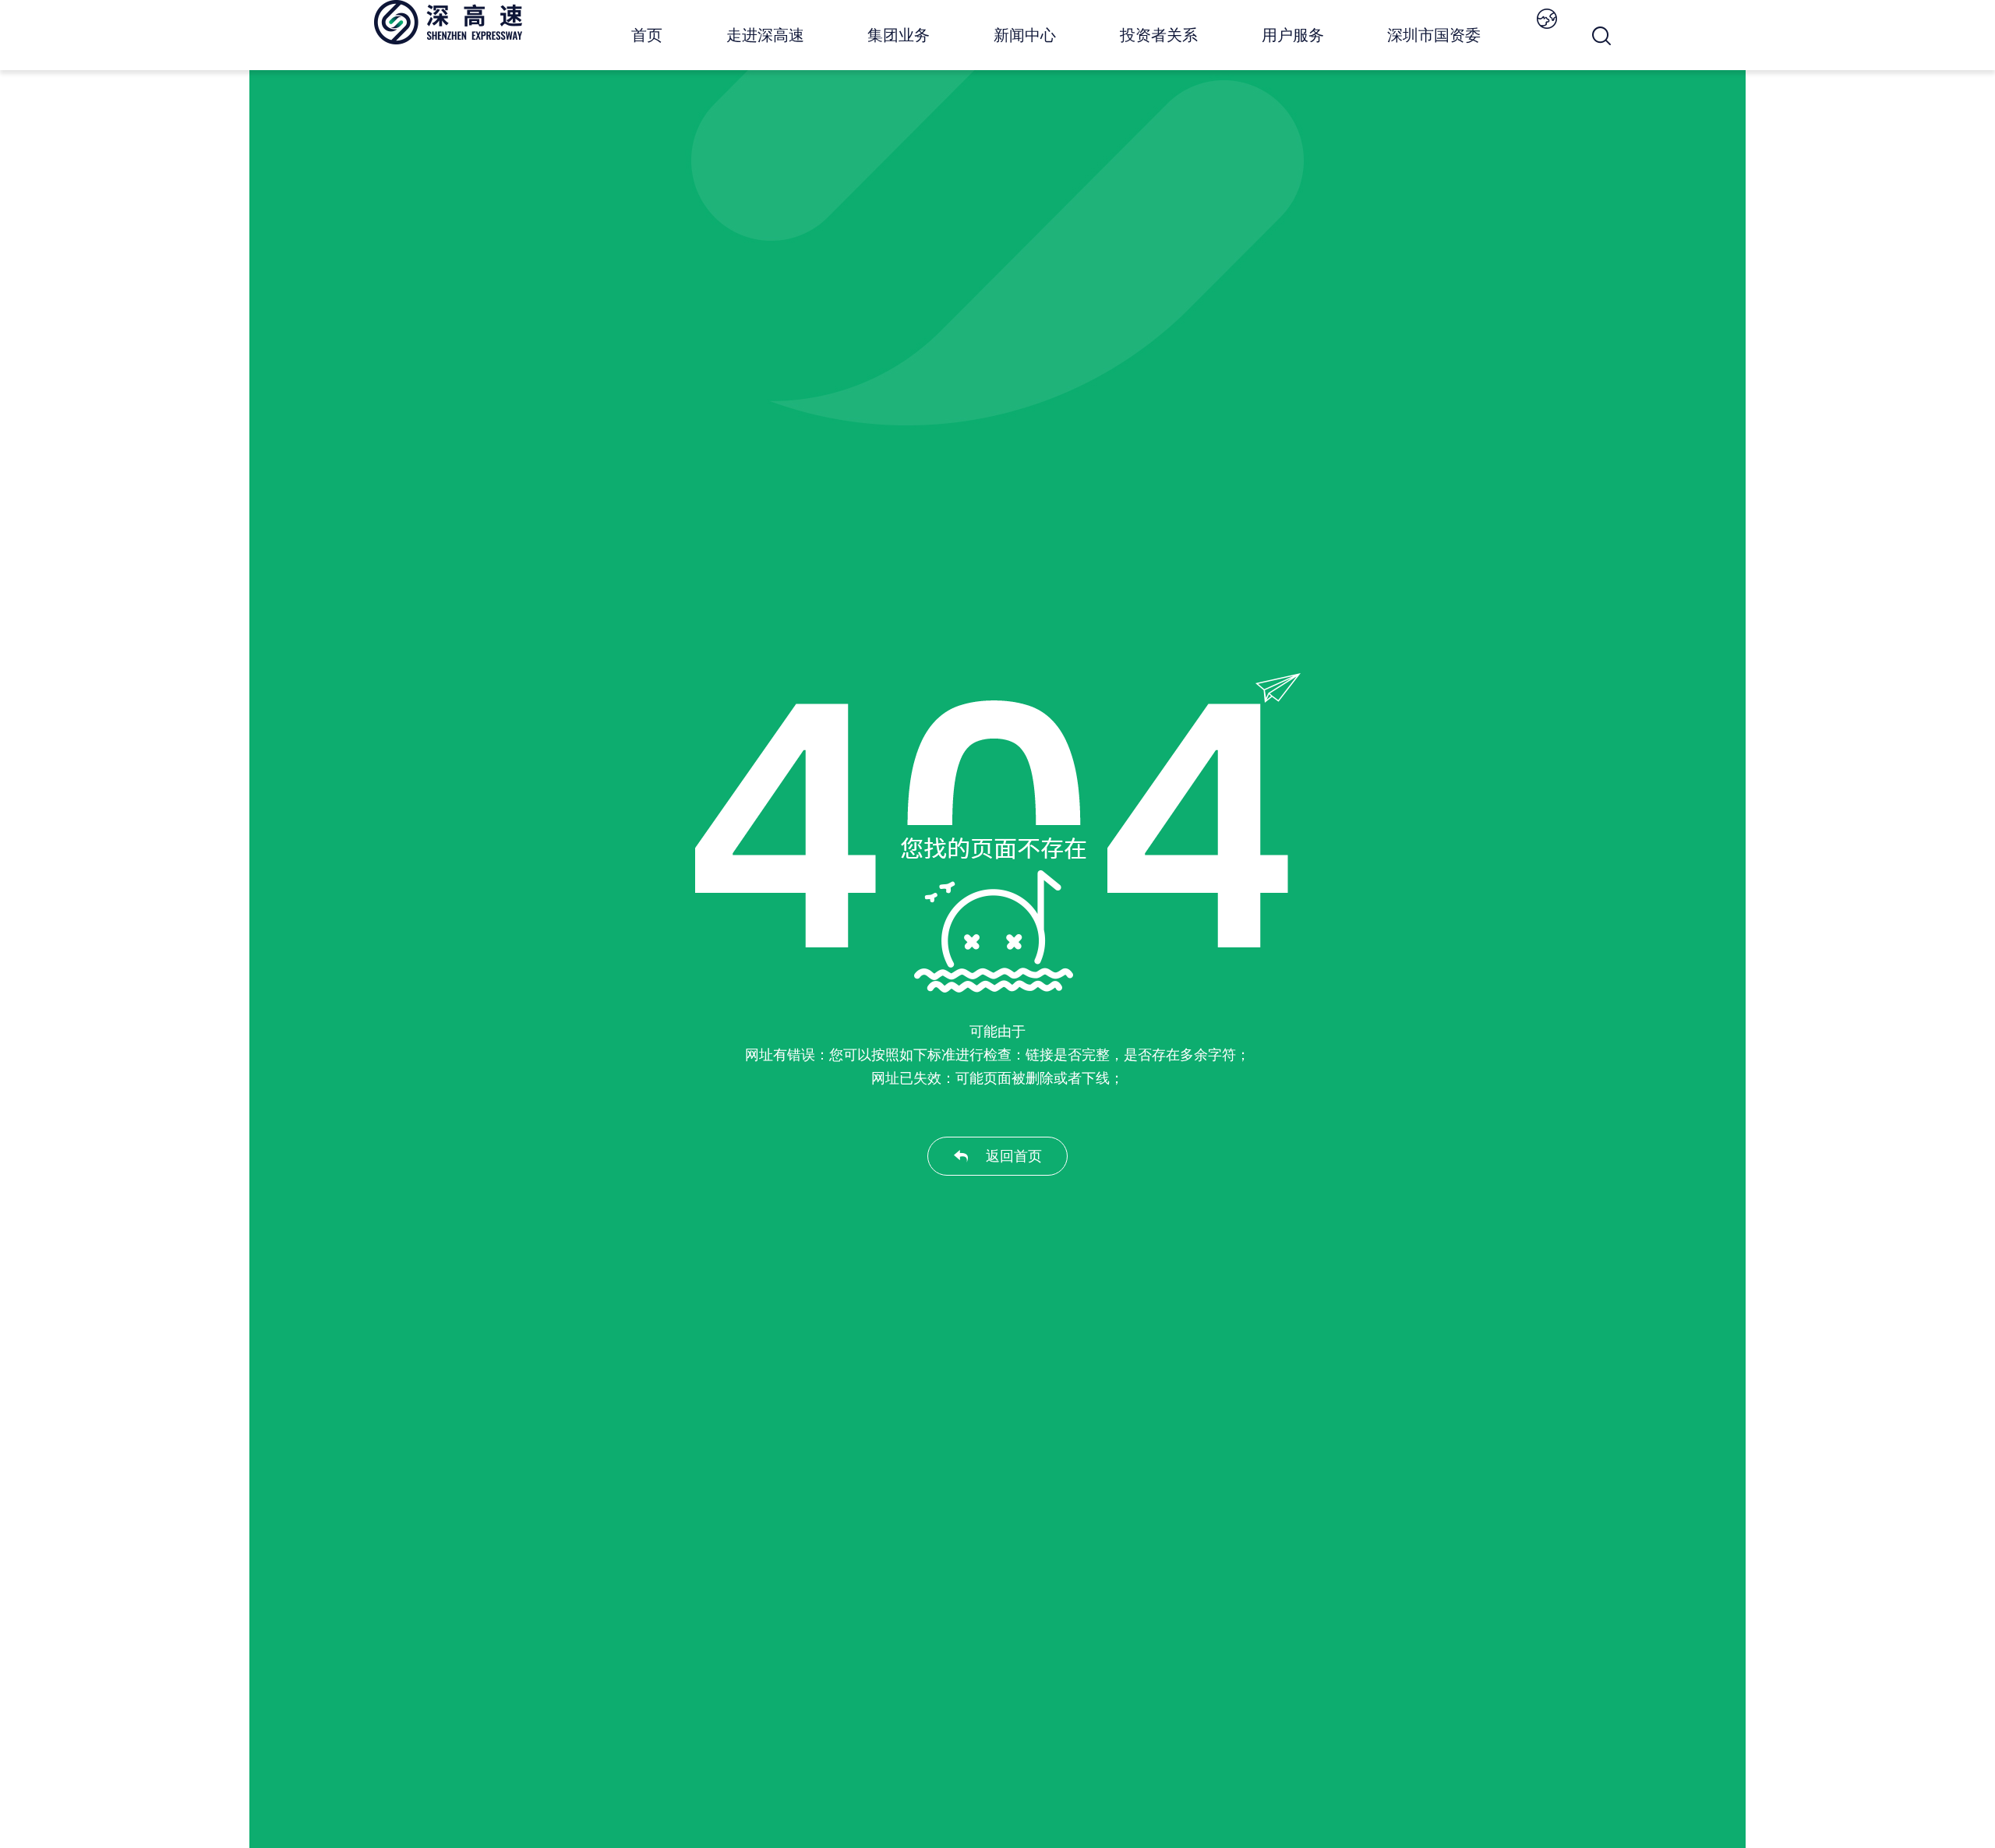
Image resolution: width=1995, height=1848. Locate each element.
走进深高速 (765, 35)
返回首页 (1014, 1156)
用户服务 (1293, 35)
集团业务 (899, 35)
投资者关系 (1159, 35)
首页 (647, 35)
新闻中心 (1025, 35)
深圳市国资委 (1434, 35)
